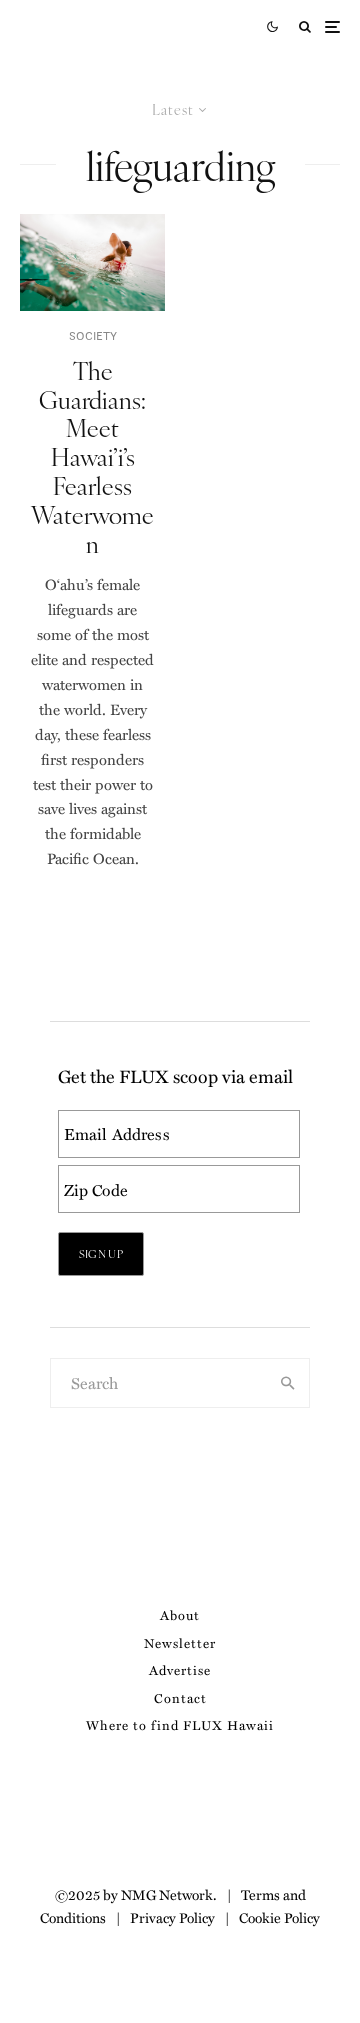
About (180, 1614)
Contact (180, 1697)
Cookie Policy (279, 1917)
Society (93, 335)
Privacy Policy (172, 1917)
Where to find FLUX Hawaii (180, 1724)
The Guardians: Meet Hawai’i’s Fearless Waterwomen (92, 457)
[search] (288, 1383)
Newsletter (180, 1642)
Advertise (180, 1669)
